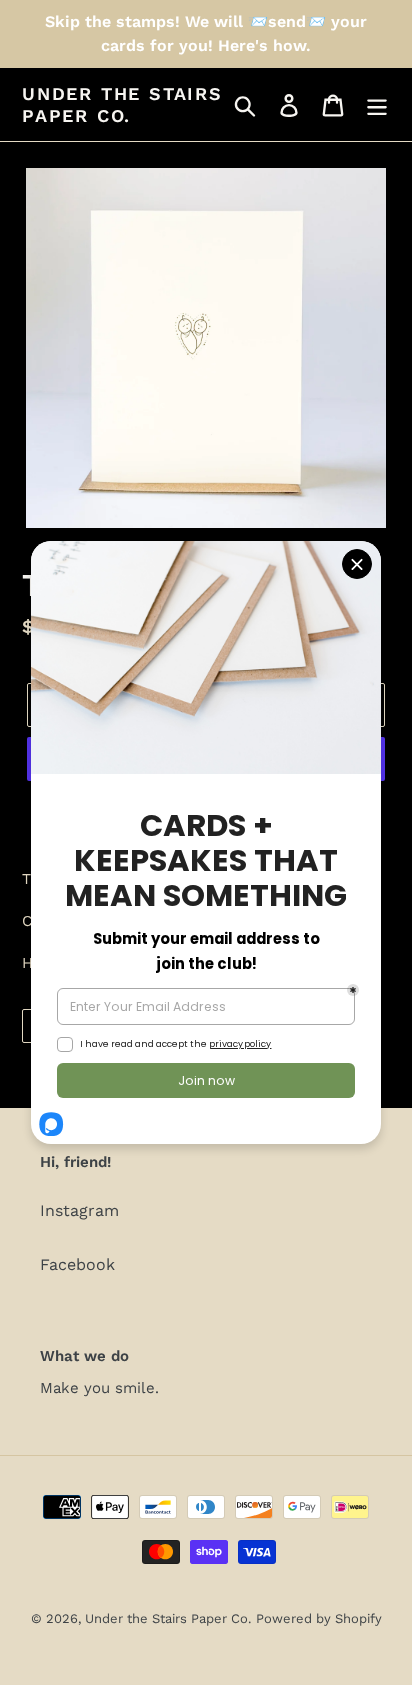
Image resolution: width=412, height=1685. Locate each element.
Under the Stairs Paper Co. (122, 104)
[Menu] (377, 104)
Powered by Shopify (319, 1618)
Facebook (77, 1264)
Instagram (79, 1210)
